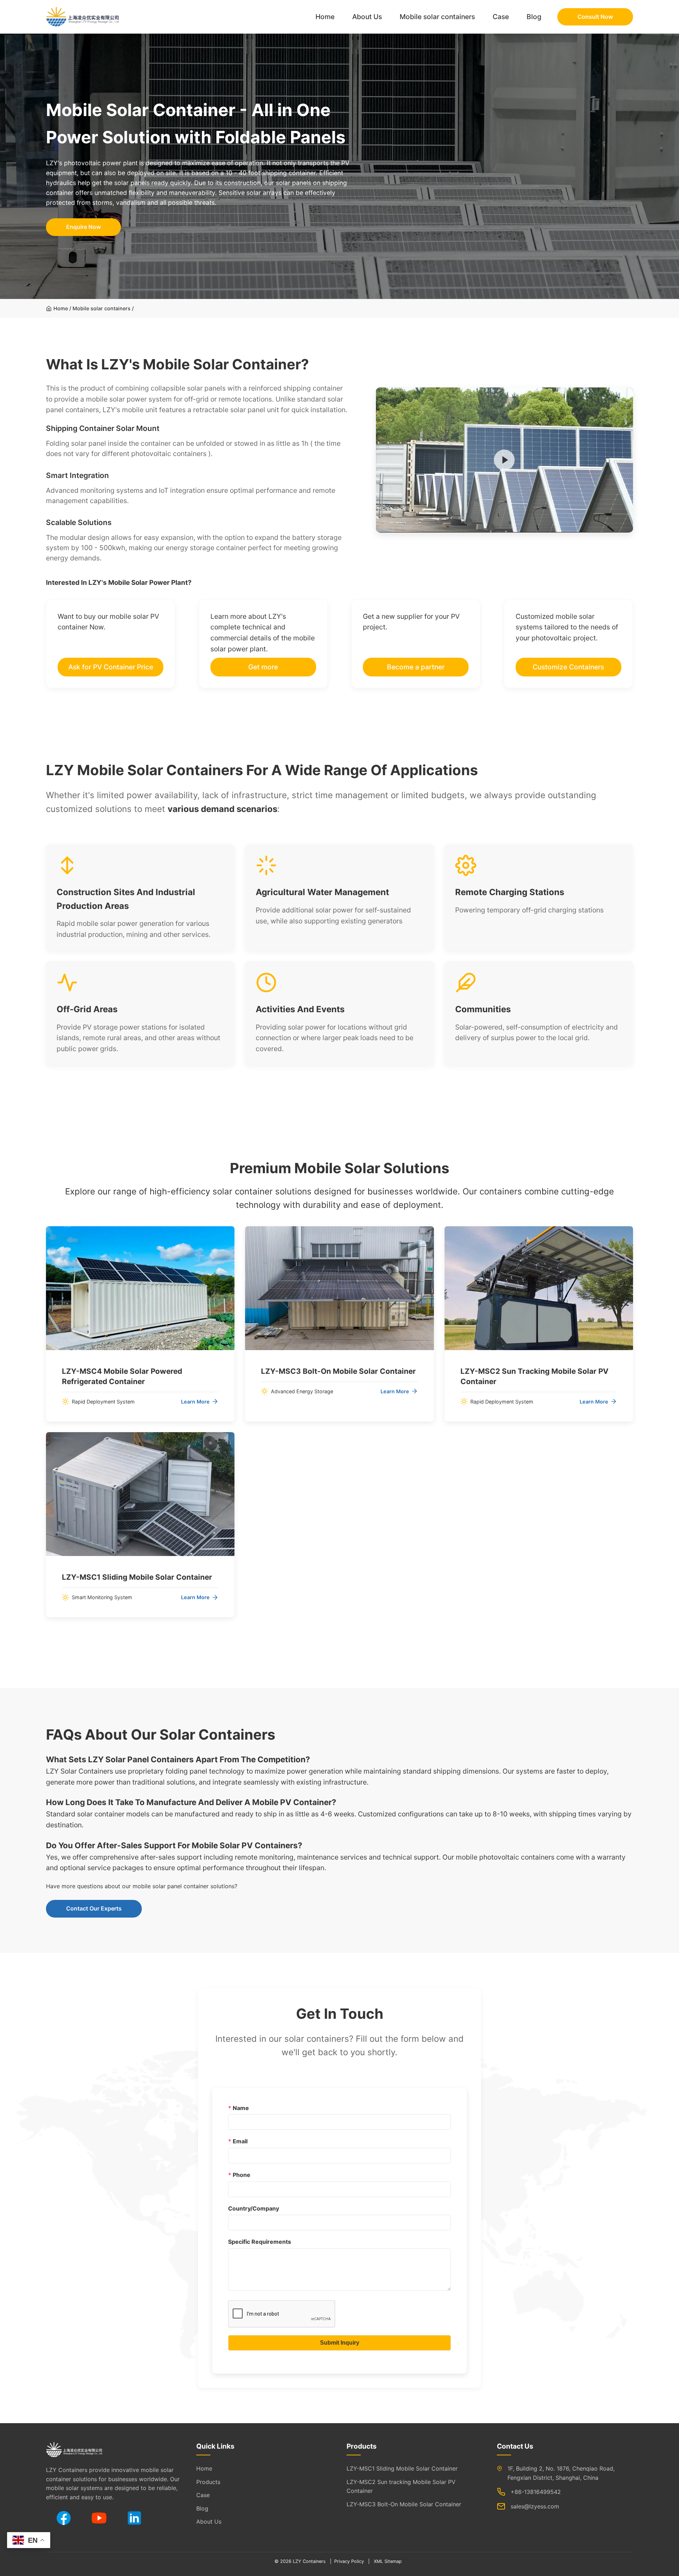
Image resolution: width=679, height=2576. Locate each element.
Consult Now (595, 17)
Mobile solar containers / (103, 308)
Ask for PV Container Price (111, 667)
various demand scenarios (222, 809)
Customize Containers (568, 667)
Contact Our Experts (94, 1908)
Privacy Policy (349, 2561)
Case (501, 17)
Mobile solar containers (437, 17)
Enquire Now (83, 227)
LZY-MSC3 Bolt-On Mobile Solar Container (404, 2504)
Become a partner (416, 667)
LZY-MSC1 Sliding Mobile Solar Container (402, 2468)
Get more (263, 667)
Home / (62, 308)
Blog (534, 17)
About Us (367, 17)
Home (325, 17)
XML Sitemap (388, 2561)
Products (208, 2482)
